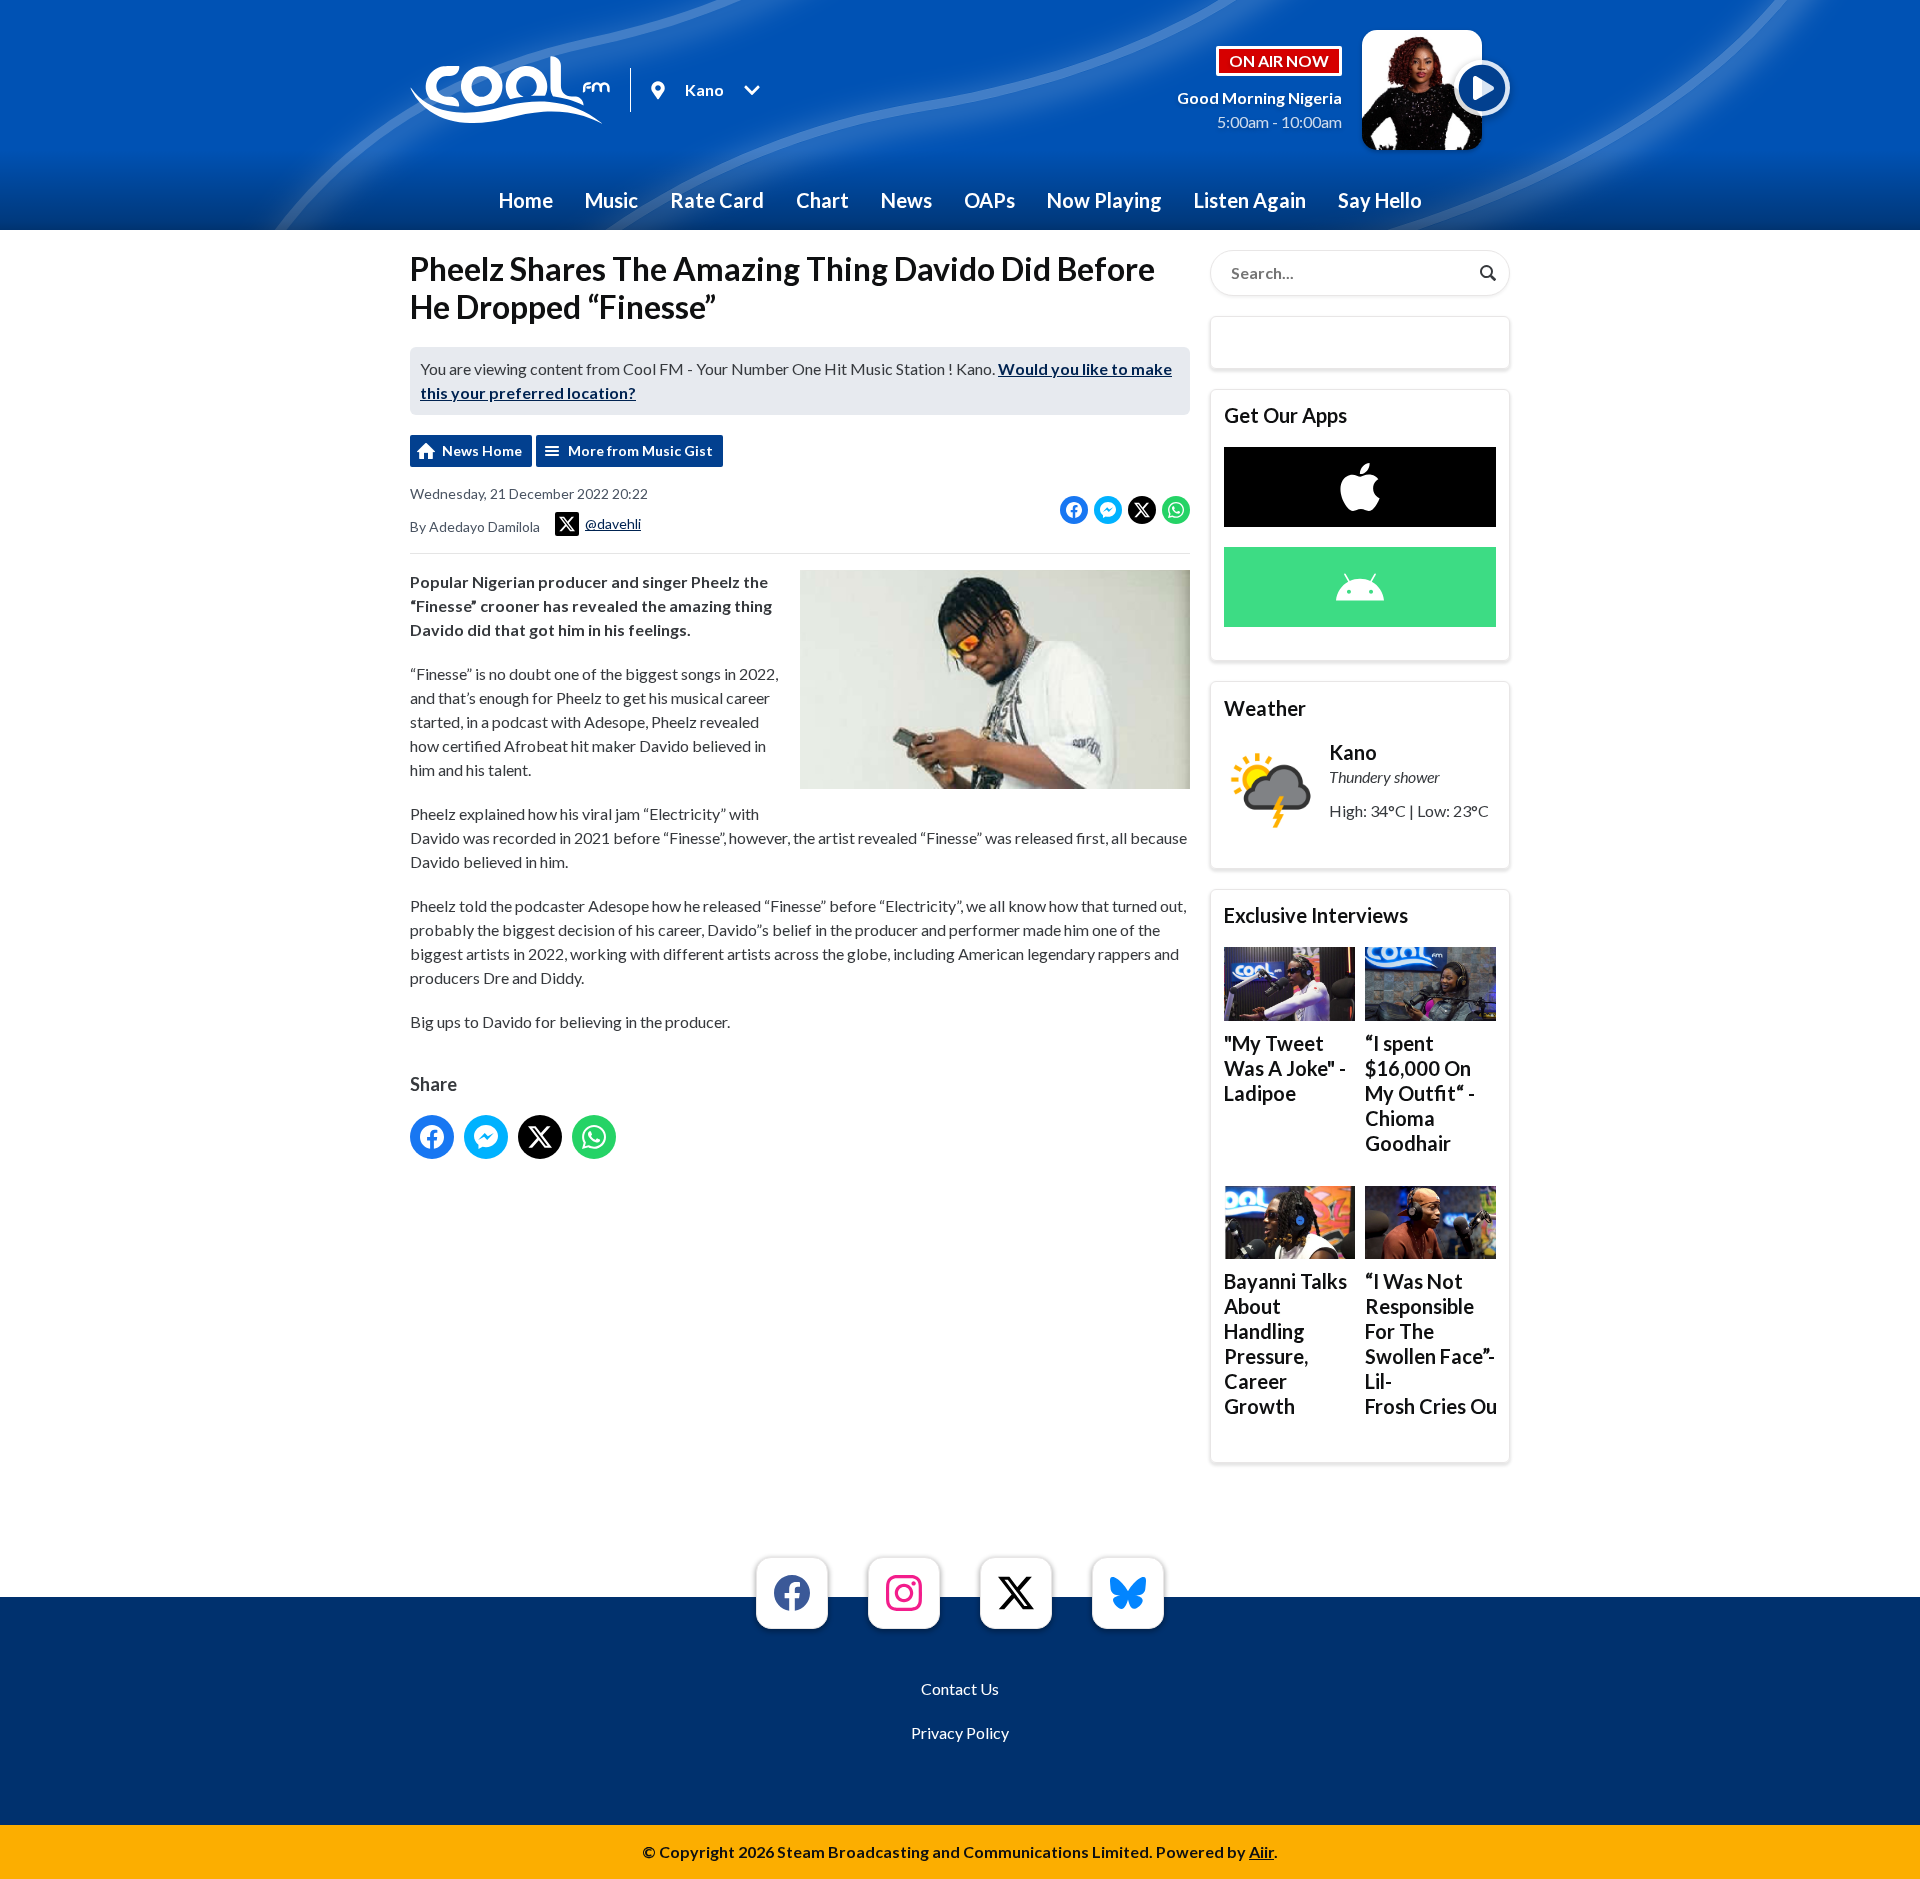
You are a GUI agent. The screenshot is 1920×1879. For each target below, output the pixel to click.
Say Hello (1380, 200)
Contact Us (960, 1688)
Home (526, 200)
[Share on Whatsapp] (1176, 510)
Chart (822, 200)
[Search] (1488, 273)
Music (611, 200)
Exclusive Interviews (1316, 915)
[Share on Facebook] (1074, 510)
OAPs (989, 200)
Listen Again (1250, 200)
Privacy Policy (960, 1732)
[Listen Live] (1482, 88)
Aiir (1261, 1851)
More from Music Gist (640, 450)
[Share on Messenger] (1108, 510)
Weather (1265, 708)
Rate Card (717, 200)
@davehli (613, 523)
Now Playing (1104, 200)
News (906, 200)
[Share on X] (1142, 510)
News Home (482, 450)
